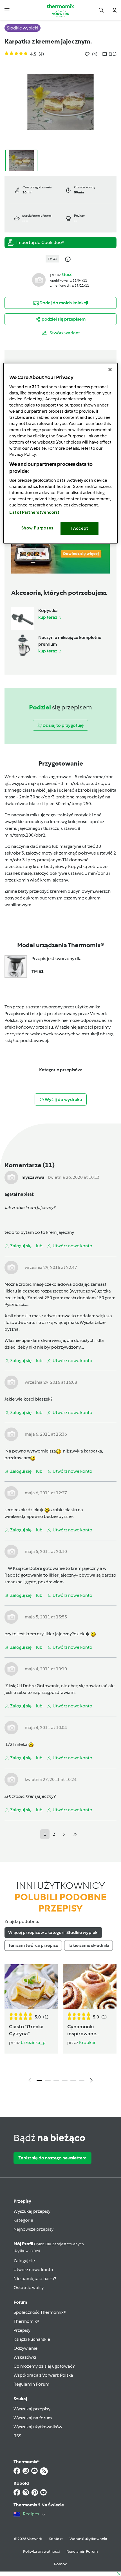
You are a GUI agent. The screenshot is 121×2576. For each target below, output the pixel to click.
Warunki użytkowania (88, 2539)
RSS (17, 2436)
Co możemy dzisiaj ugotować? (44, 2366)
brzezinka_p (33, 2042)
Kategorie (23, 2220)
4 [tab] (65, 2080)
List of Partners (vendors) (34, 512)
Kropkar (87, 2042)
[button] (7, 10)
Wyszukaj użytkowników (38, 2427)
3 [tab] (56, 2080)
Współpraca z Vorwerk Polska (43, 2375)
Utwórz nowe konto (33, 2270)
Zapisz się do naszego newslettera (52, 2158)
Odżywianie (25, 2348)
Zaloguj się (24, 2261)
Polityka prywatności (41, 2551)
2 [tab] (48, 2080)
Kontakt (56, 2539)
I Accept (79, 528)
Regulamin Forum (31, 2384)
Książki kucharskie (32, 2339)
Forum (20, 2302)
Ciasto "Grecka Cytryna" (26, 2030)
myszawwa (33, 1177)
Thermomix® (26, 2321)
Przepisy (22, 2201)
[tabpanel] (60, 2025)
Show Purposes (38, 528)
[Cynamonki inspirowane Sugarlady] (90, 1986)
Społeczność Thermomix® (40, 2312)
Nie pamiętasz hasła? (35, 2279)
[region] (61, 453)
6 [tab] (82, 2080)
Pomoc (60, 2564)
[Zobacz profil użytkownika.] (39, 279)
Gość (67, 274)
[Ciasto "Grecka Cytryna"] (31, 1986)
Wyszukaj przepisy (32, 2211)
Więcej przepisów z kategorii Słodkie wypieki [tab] (53, 1932)
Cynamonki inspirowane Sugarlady (82, 2030)
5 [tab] (73, 2080)
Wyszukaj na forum (33, 2418)
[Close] (110, 370)
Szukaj (20, 2399)
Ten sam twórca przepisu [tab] (33, 1945)
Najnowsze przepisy (33, 2229)
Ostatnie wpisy (29, 2288)
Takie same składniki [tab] (88, 1945)
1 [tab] (39, 2080)
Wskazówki (25, 2357)
